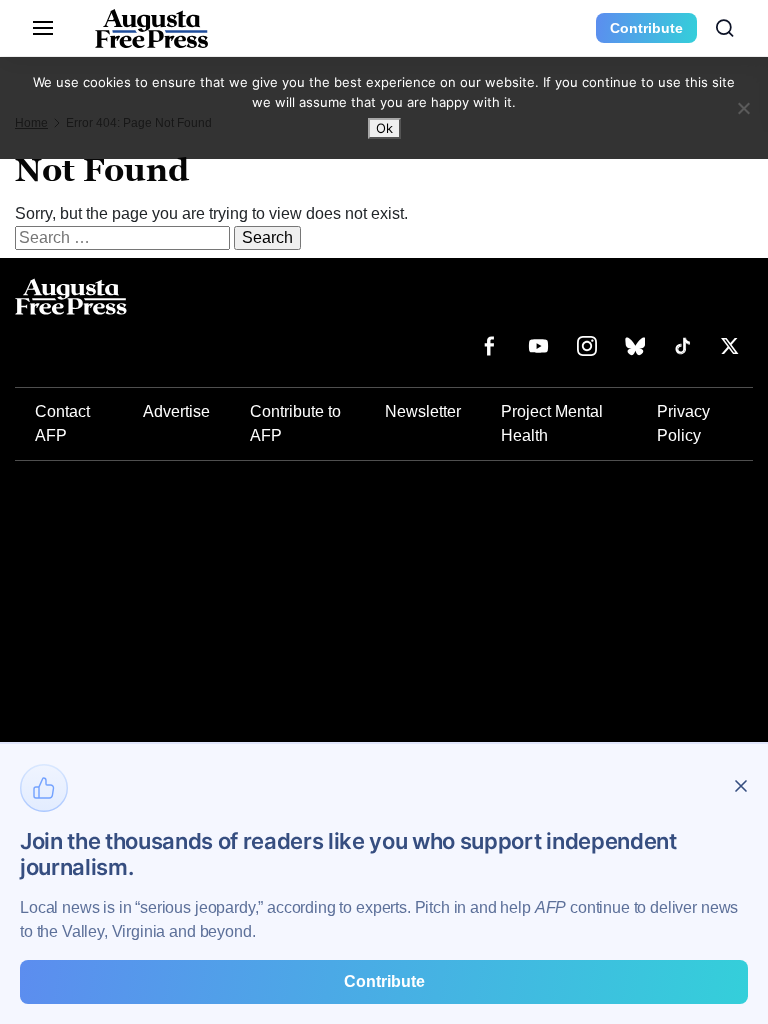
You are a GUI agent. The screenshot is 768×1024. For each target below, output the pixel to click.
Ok (384, 128)
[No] (743, 108)
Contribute (646, 28)
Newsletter (423, 411)
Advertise (176, 411)
